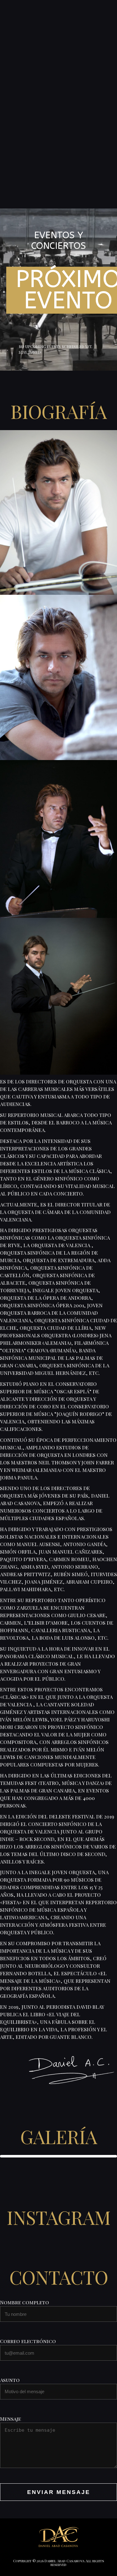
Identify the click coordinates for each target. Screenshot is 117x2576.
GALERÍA (59, 2136)
